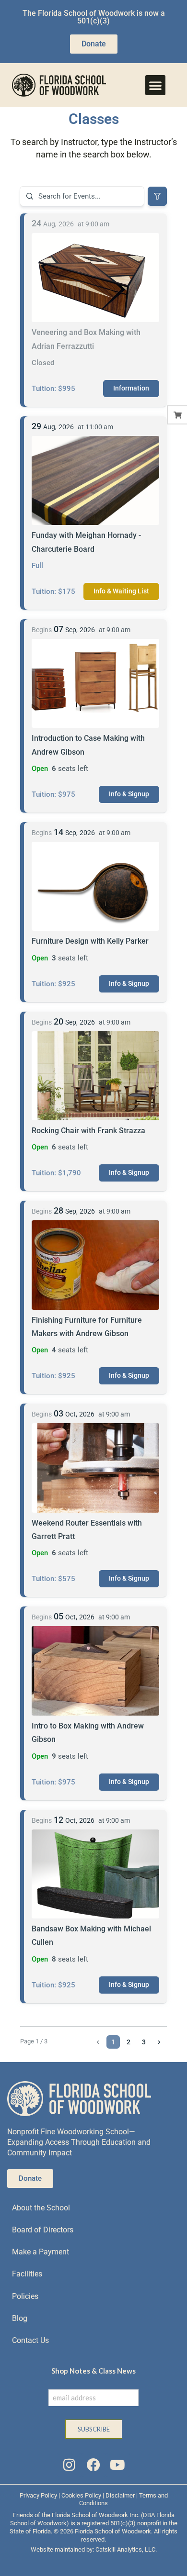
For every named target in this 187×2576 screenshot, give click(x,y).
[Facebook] (93, 2465)
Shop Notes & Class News (93, 2371)
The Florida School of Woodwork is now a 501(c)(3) (94, 17)
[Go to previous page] (98, 2042)
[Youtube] (117, 2465)
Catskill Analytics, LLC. (126, 2549)
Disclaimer (120, 2495)
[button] (155, 85)
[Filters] (157, 196)
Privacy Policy (38, 2495)
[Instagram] (69, 2465)
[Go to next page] (159, 2042)
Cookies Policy (81, 2495)
